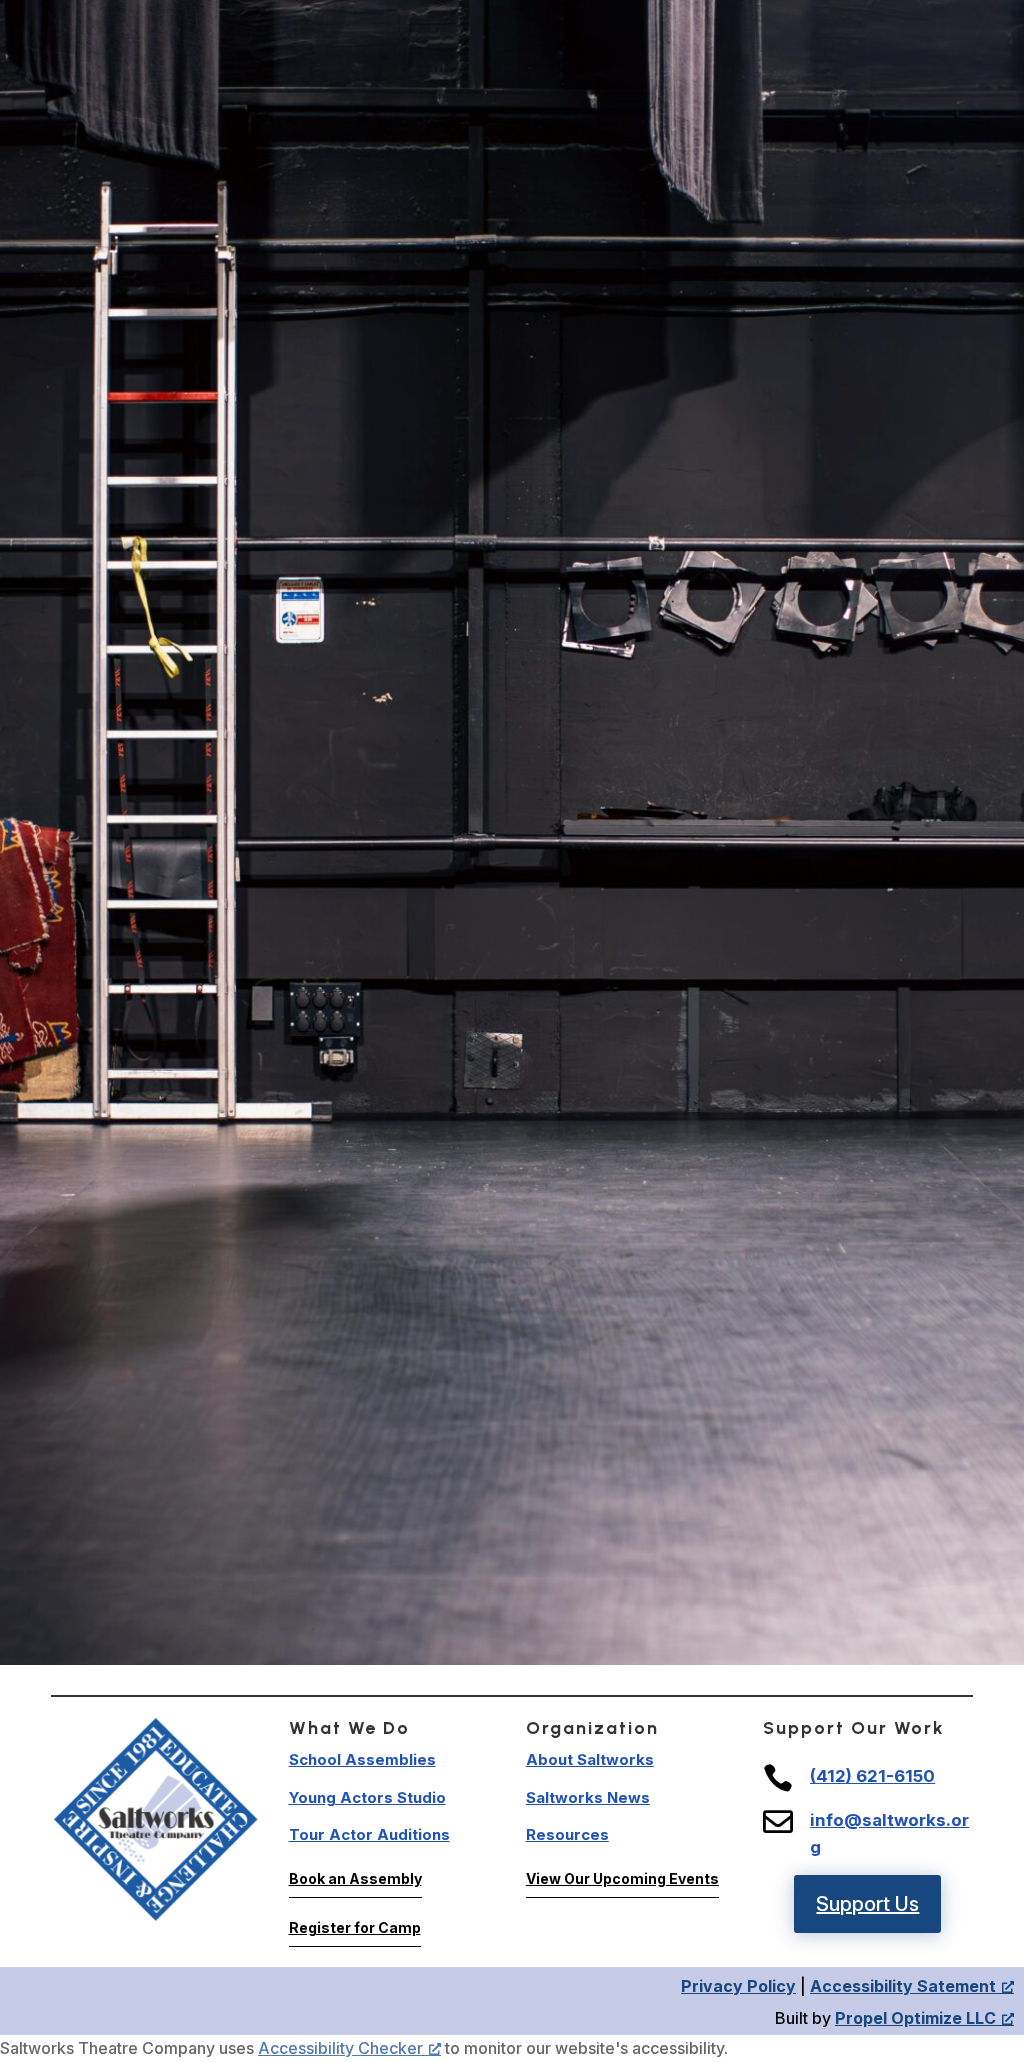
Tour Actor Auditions (369, 1834)
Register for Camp (355, 1927)
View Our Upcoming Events (622, 1878)
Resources (567, 1834)
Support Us (867, 1904)
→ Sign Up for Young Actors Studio (511, 1439)
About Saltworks (590, 1759)
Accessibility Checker (340, 2048)
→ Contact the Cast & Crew (511, 1486)
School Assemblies (362, 1759)
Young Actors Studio (367, 1797)
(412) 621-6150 (872, 1776)
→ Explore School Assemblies (511, 1391)
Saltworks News (588, 1797)
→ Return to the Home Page (511, 1344)
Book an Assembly (355, 1878)
